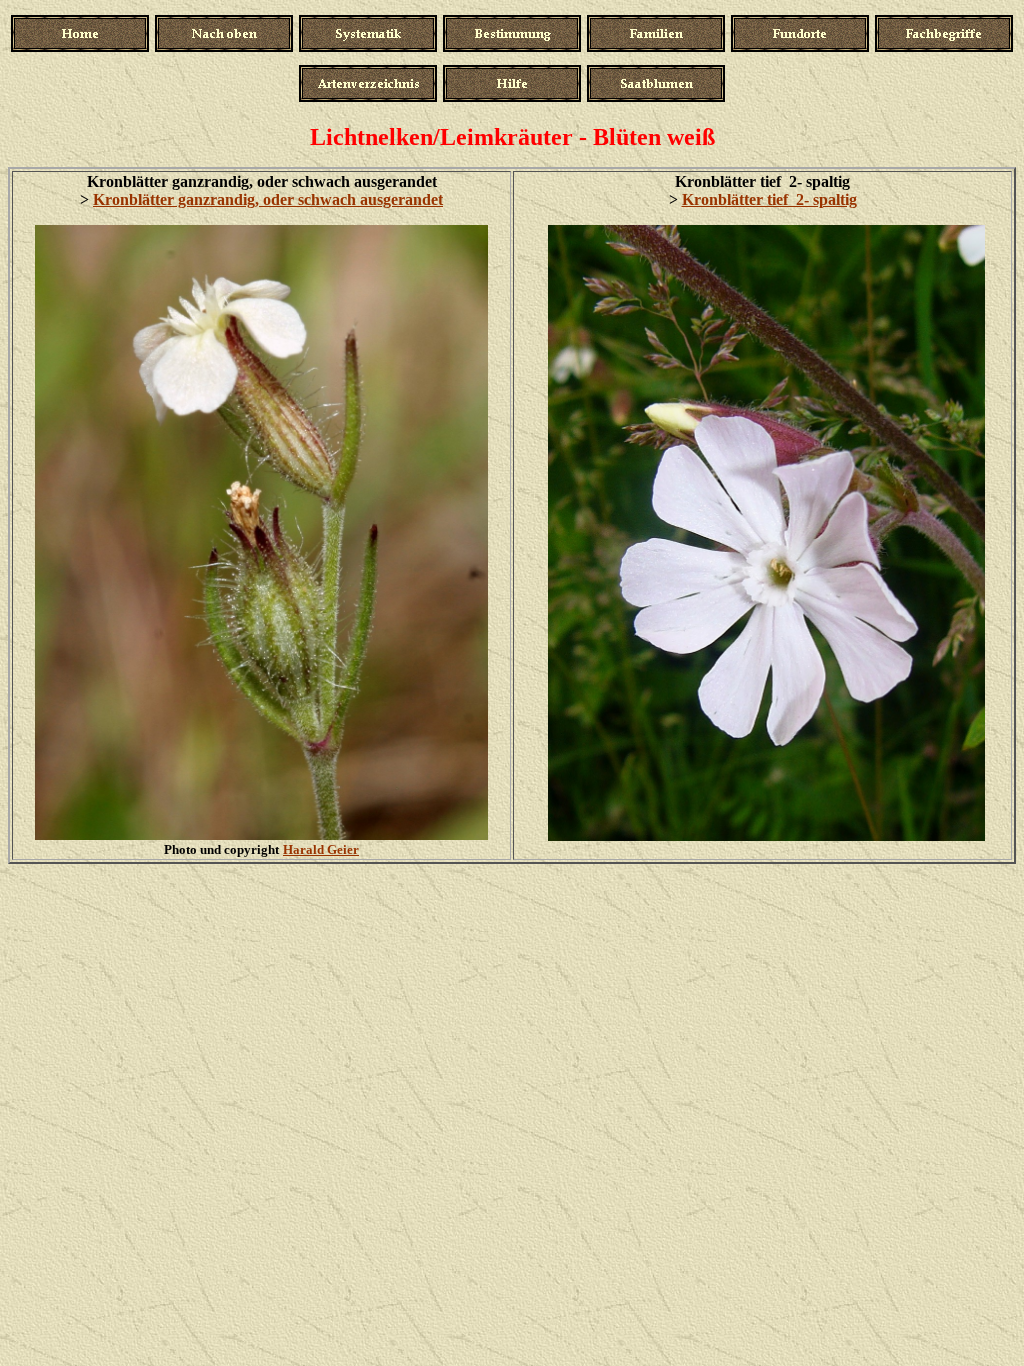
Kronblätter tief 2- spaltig (769, 199)
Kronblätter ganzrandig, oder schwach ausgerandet (268, 199)
